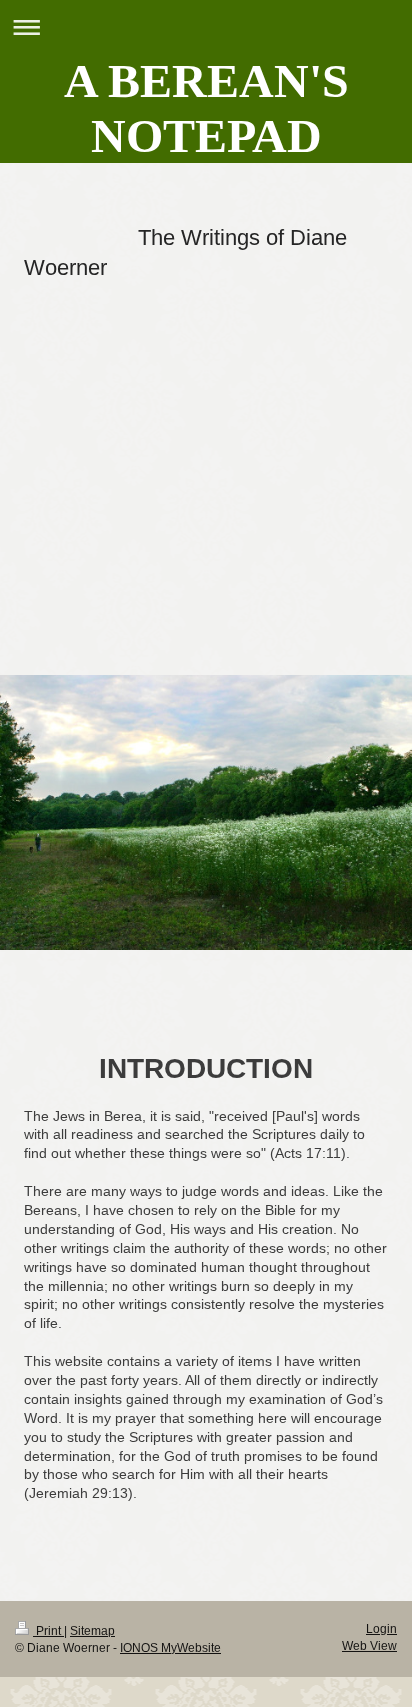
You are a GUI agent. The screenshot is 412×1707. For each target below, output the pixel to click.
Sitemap (92, 1631)
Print (48, 1631)
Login (381, 1629)
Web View (369, 1646)
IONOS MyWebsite (170, 1648)
